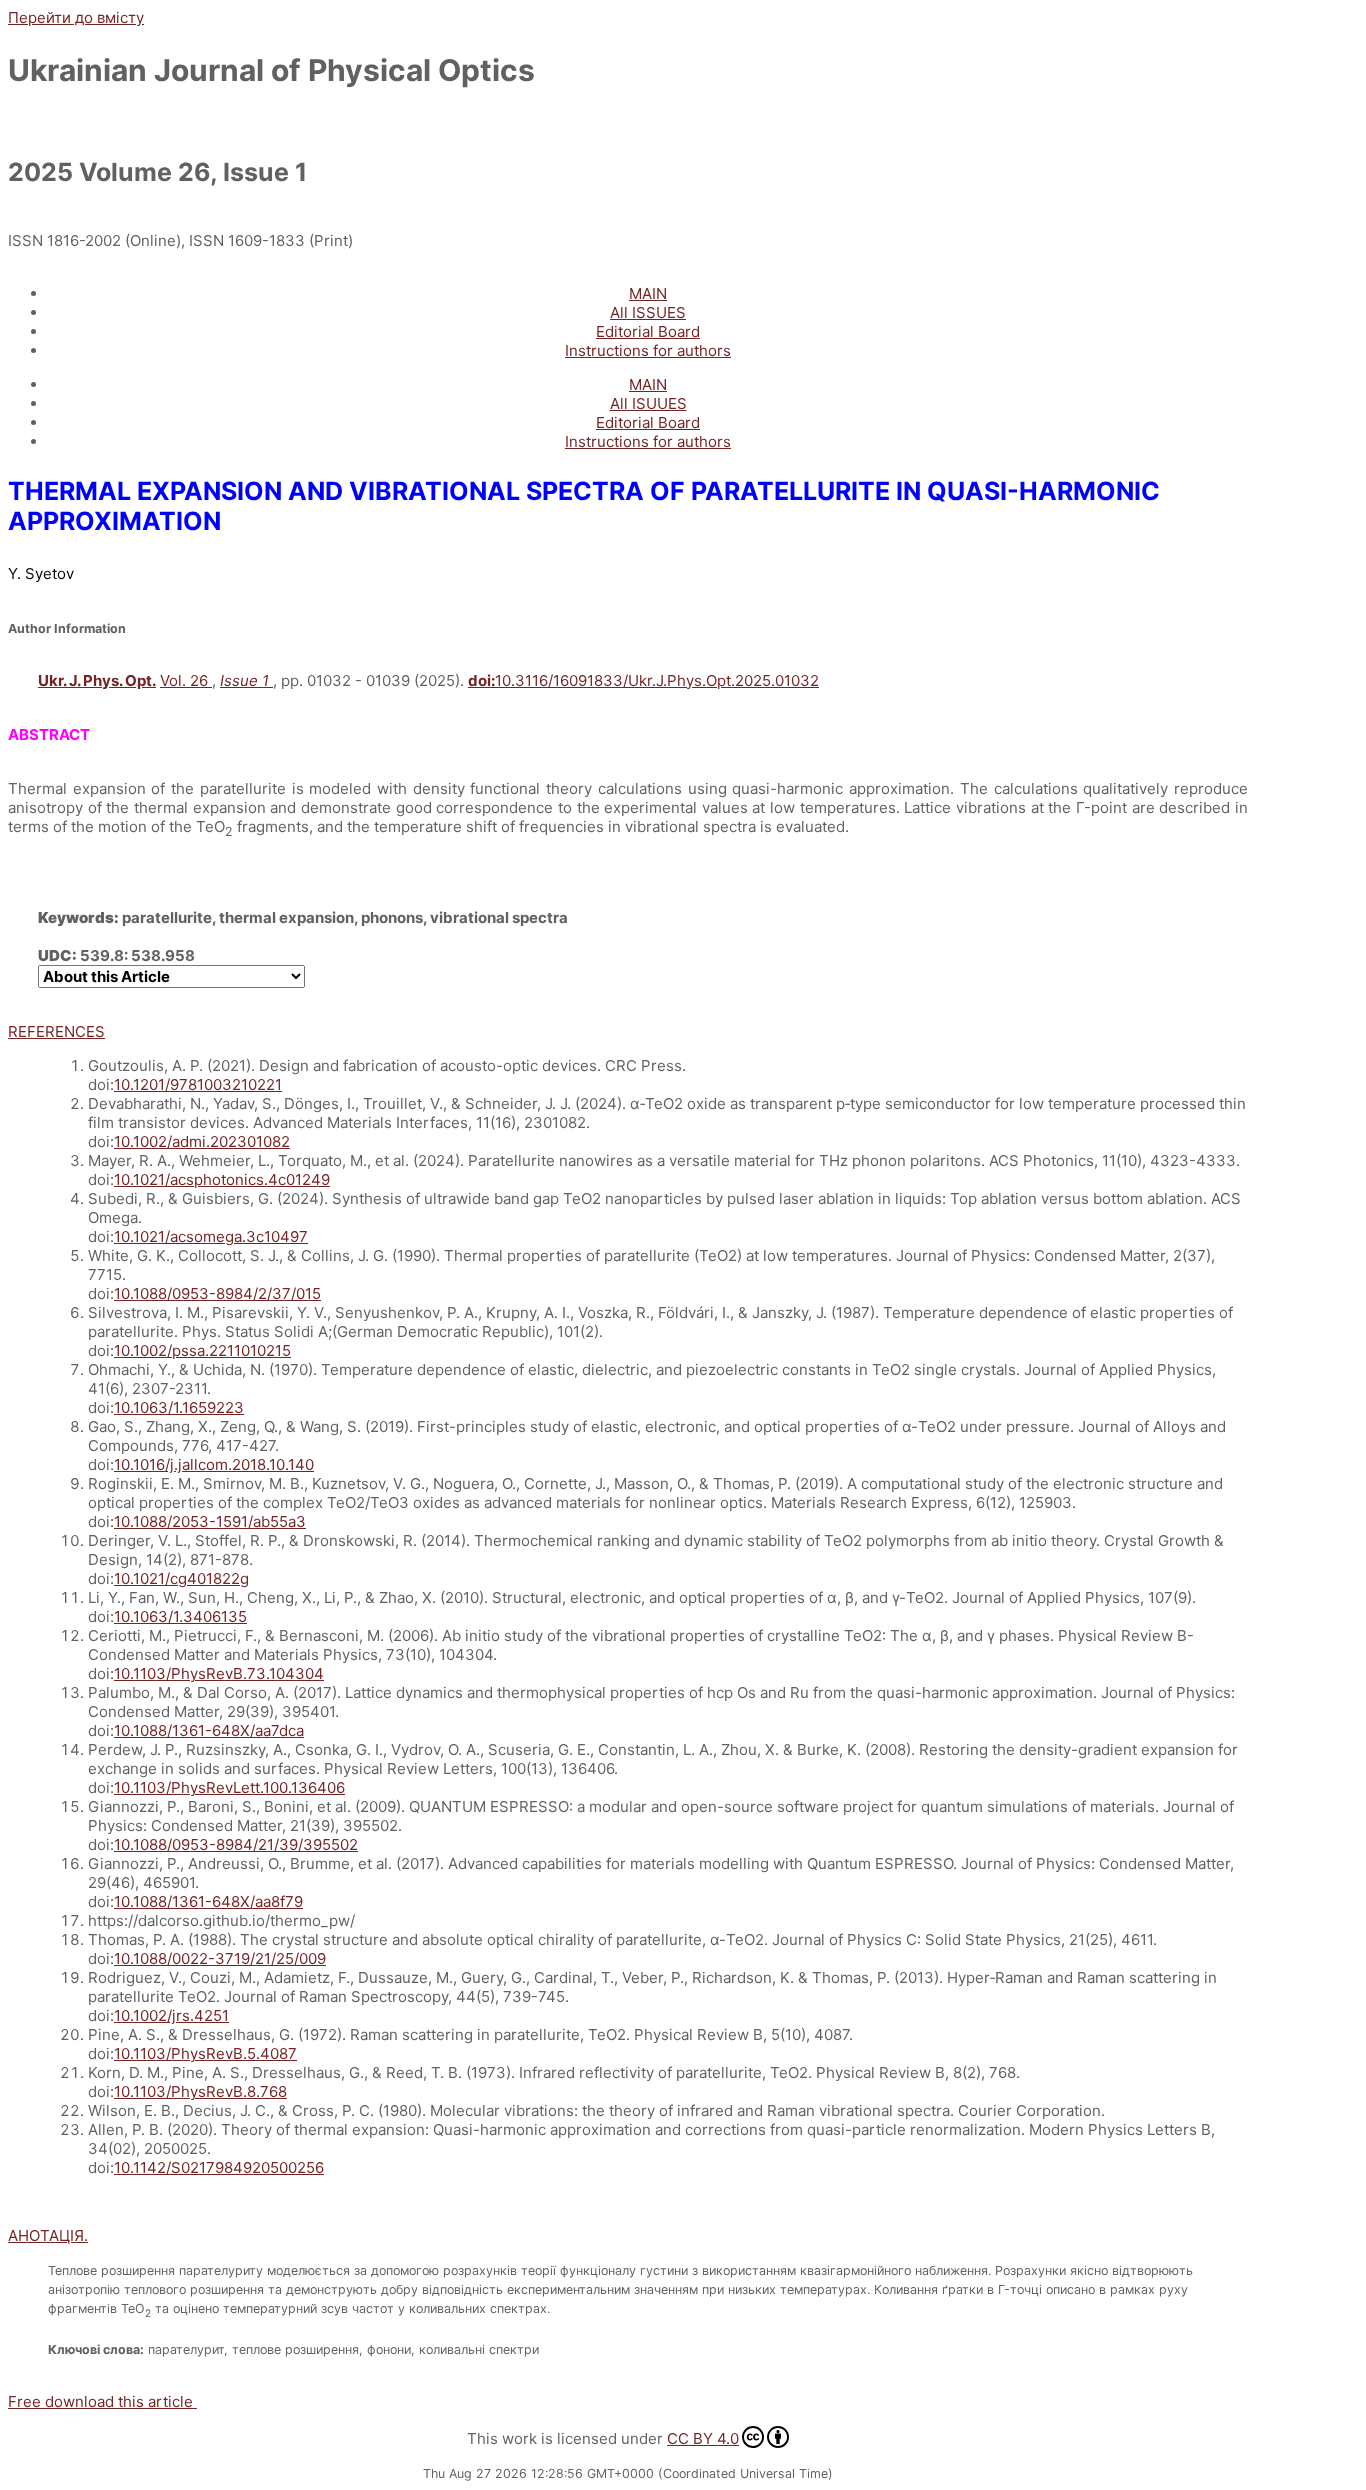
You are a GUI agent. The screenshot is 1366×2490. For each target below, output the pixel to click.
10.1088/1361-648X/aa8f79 (208, 1901)
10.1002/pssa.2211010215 (202, 1350)
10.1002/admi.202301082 (202, 1141)
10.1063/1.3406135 (180, 1616)
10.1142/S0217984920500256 (219, 2167)
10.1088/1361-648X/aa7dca (209, 1730)
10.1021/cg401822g (181, 1578)
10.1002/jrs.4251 (171, 2015)
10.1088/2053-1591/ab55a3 (210, 1521)
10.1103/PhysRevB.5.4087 (205, 2053)
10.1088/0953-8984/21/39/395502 (236, 1844)
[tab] (628, 1031)
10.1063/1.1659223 (179, 1407)
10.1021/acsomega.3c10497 (211, 1236)
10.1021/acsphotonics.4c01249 (222, 1179)
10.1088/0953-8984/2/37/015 (217, 1293)
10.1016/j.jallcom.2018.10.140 (214, 1464)
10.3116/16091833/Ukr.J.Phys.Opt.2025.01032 (643, 680)
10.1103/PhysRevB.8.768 (200, 2091)
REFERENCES (56, 1031)
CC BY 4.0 (703, 2438)
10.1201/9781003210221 (198, 1084)
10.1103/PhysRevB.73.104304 (219, 1673)
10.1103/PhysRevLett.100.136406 (229, 1787)
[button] (102, 2401)
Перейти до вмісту (76, 17)
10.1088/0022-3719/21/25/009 (220, 1958)
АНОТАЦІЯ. (48, 2235)
